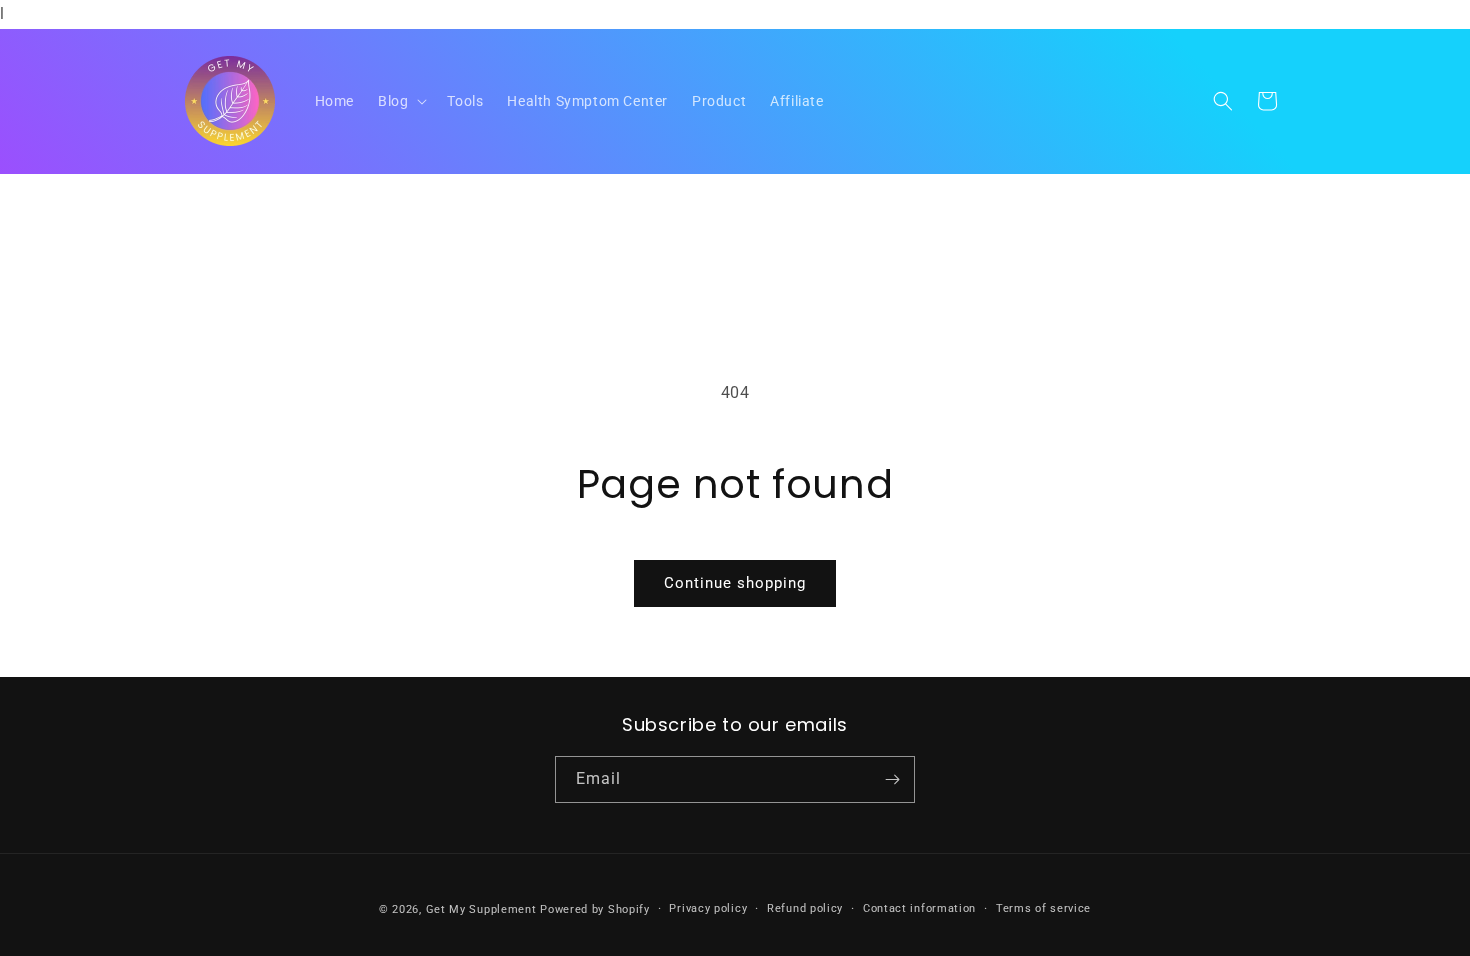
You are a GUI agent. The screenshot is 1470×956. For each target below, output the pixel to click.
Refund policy (805, 908)
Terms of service (1043, 908)
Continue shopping (735, 583)
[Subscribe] (892, 779)
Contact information (919, 908)
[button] (400, 101)
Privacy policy (708, 908)
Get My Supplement (481, 909)
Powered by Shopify (595, 909)
